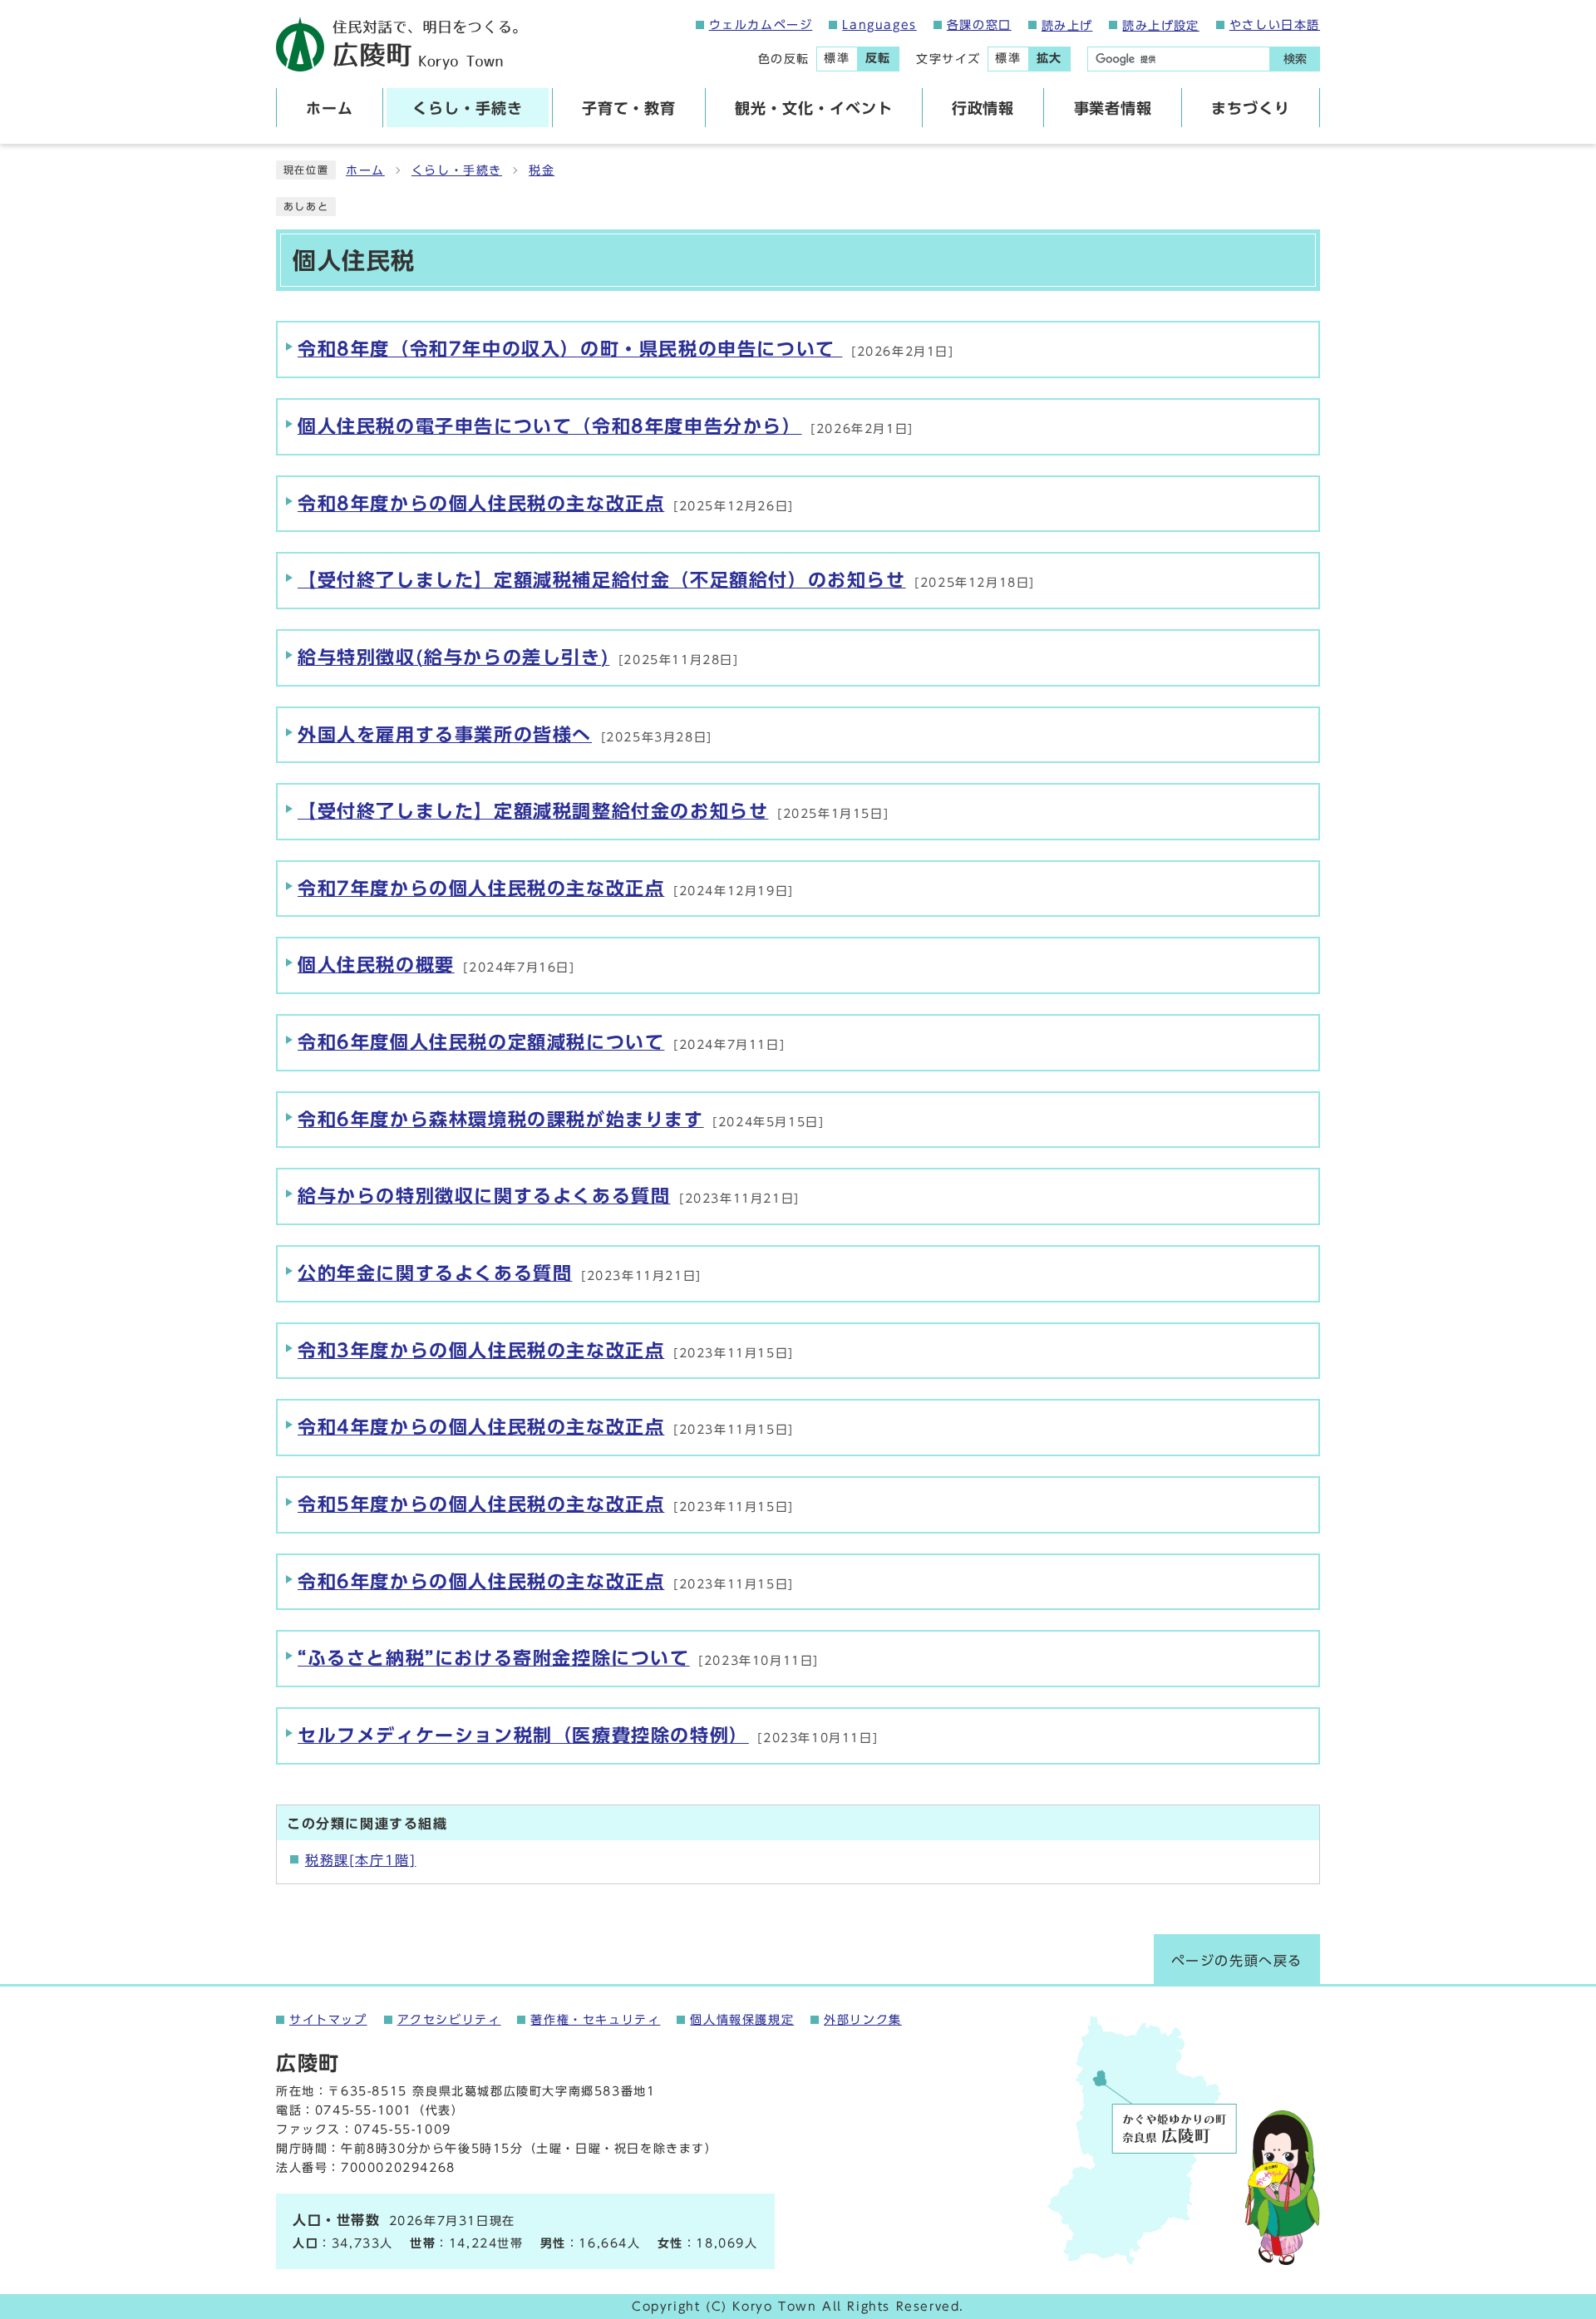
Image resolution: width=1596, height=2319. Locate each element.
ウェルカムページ (761, 25)
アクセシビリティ (449, 2020)
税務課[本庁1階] (360, 1860)
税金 (542, 170)
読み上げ (1067, 26)
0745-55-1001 (364, 2110)
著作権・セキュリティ (595, 2020)
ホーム (365, 170)
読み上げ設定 (1160, 26)
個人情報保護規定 (742, 2020)
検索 (1295, 59)
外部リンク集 (863, 2020)
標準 (837, 58)
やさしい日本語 (1275, 25)
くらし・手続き (457, 170)
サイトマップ (328, 2020)
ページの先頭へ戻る (1237, 1961)
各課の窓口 (979, 25)
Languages (879, 25)
